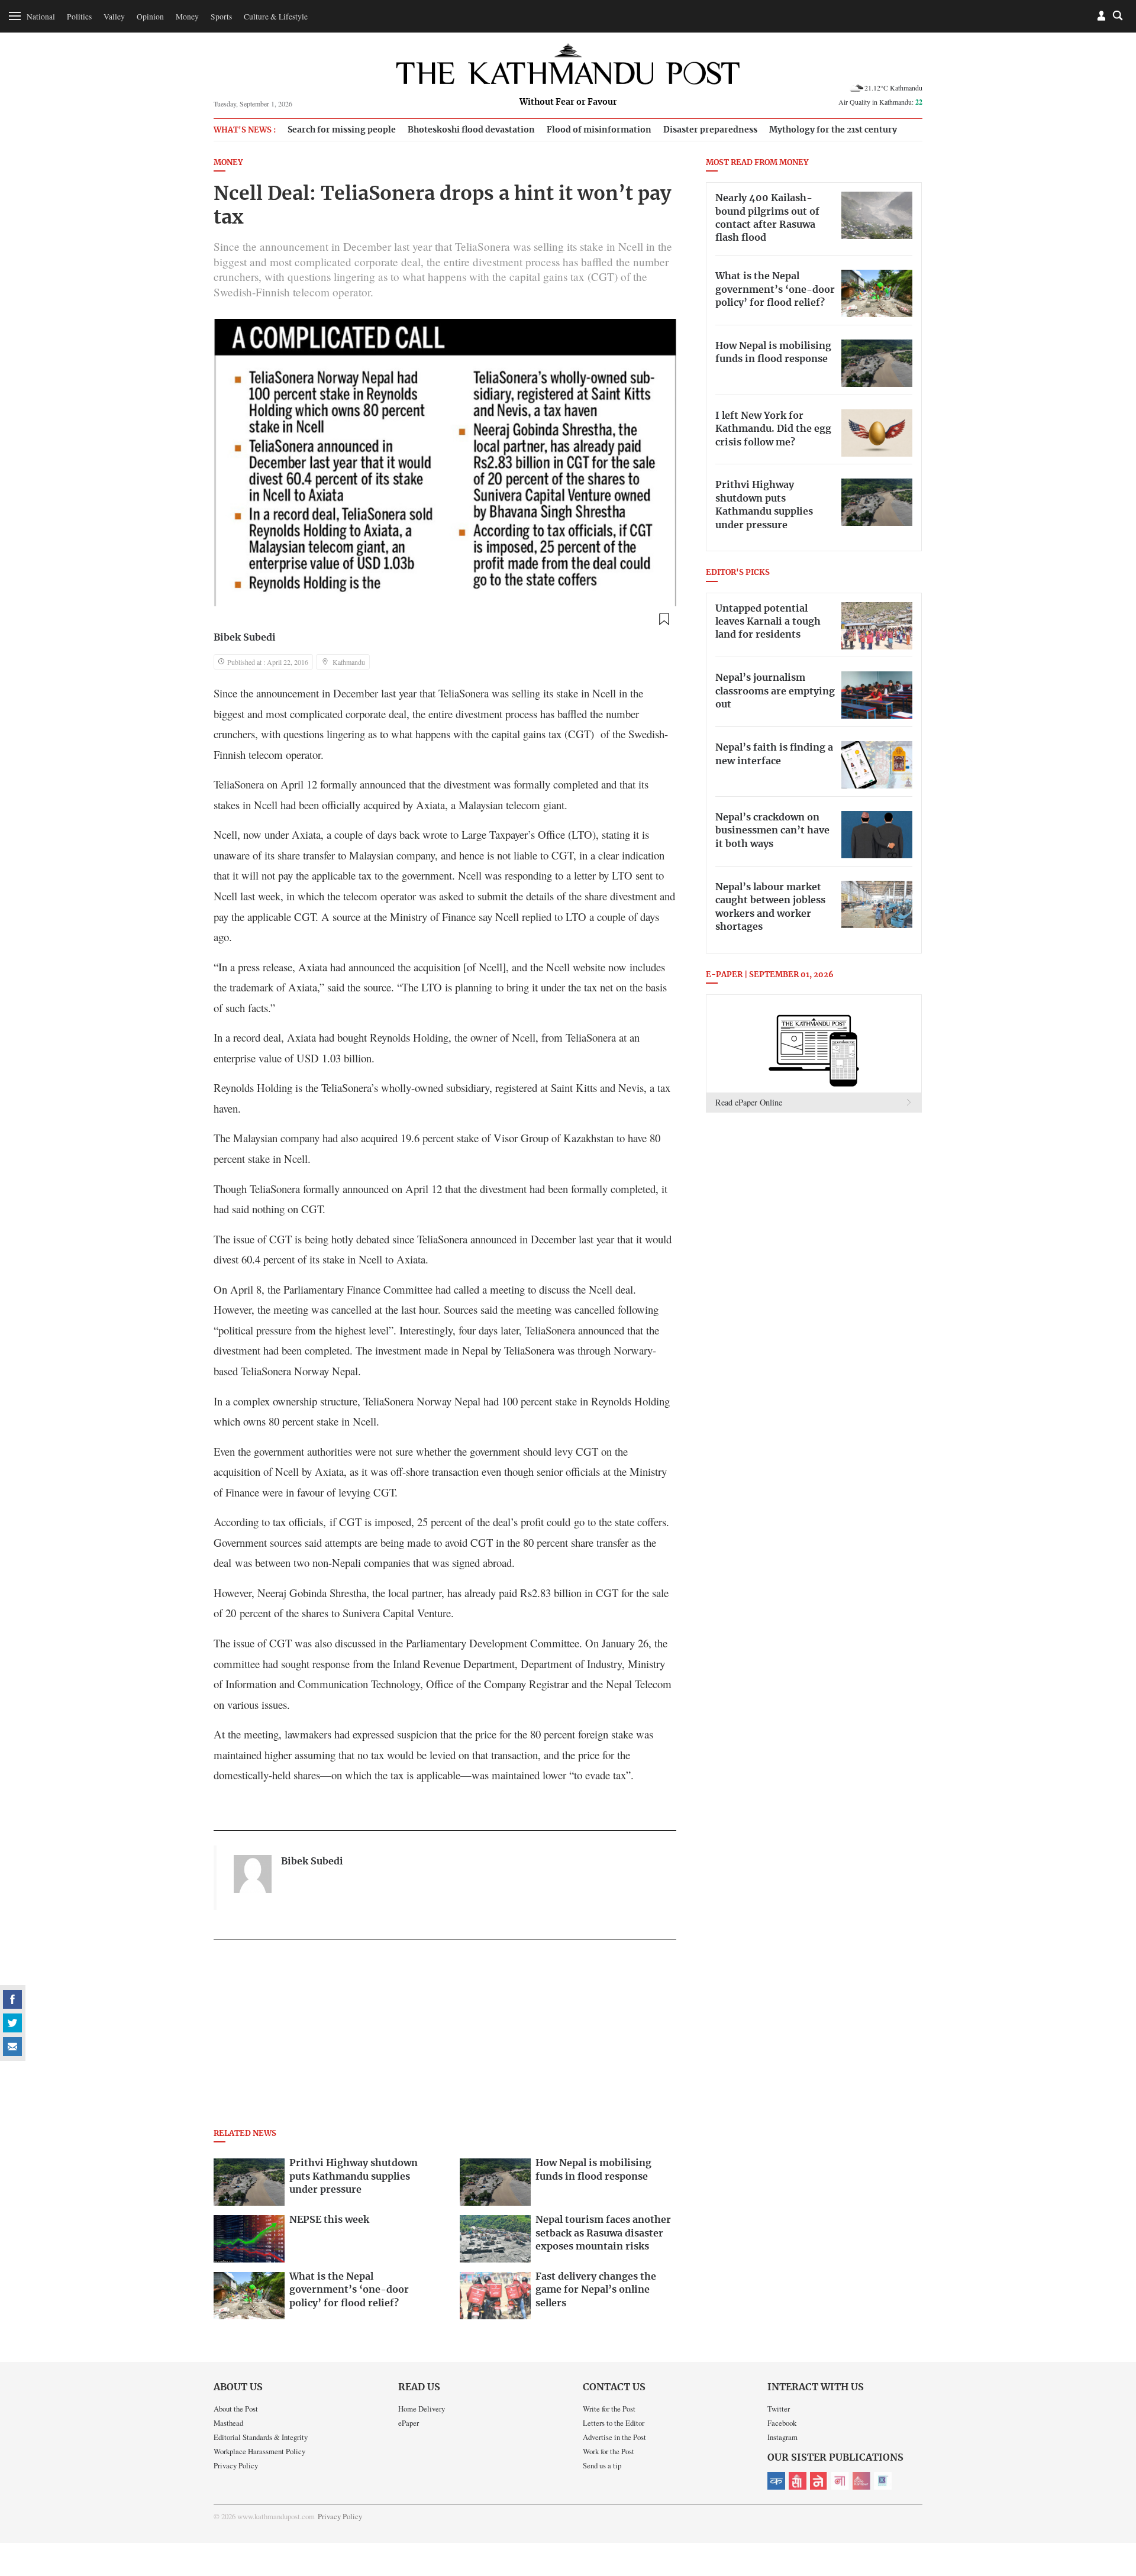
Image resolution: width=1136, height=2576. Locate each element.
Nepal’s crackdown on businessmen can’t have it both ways (772, 831)
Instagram (782, 2437)
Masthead (228, 2423)
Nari (840, 2481)
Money (187, 17)
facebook (12, 1999)
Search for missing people (342, 130)
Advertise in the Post (614, 2437)
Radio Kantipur (861, 2481)
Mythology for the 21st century (833, 130)
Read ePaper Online (749, 1102)
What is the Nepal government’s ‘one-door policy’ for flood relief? (775, 290)
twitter (12, 2023)
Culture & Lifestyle (276, 17)
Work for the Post (609, 2451)
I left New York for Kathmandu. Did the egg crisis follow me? (773, 429)
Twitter (779, 2409)
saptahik (798, 2481)
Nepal (819, 2481)
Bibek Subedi (245, 638)
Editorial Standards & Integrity (261, 2437)
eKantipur (776, 2481)
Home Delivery (422, 2409)
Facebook (782, 2423)
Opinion (150, 17)
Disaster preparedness (710, 130)
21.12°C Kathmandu (893, 88)
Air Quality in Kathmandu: (880, 102)
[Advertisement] (445, 2038)
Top (1113, 2485)
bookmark (664, 619)
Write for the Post (609, 2409)
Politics (79, 17)
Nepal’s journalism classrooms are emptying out (775, 691)
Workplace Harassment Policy (259, 2451)
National (41, 17)
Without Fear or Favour (568, 102)
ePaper (409, 2423)
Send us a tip (602, 2465)
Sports (221, 17)
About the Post (236, 2409)
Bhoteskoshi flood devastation (471, 130)
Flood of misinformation (599, 130)
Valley (114, 17)
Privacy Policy (236, 2465)
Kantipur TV (883, 2481)
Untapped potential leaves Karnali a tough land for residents (768, 622)
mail (12, 2047)
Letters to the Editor (614, 2423)
